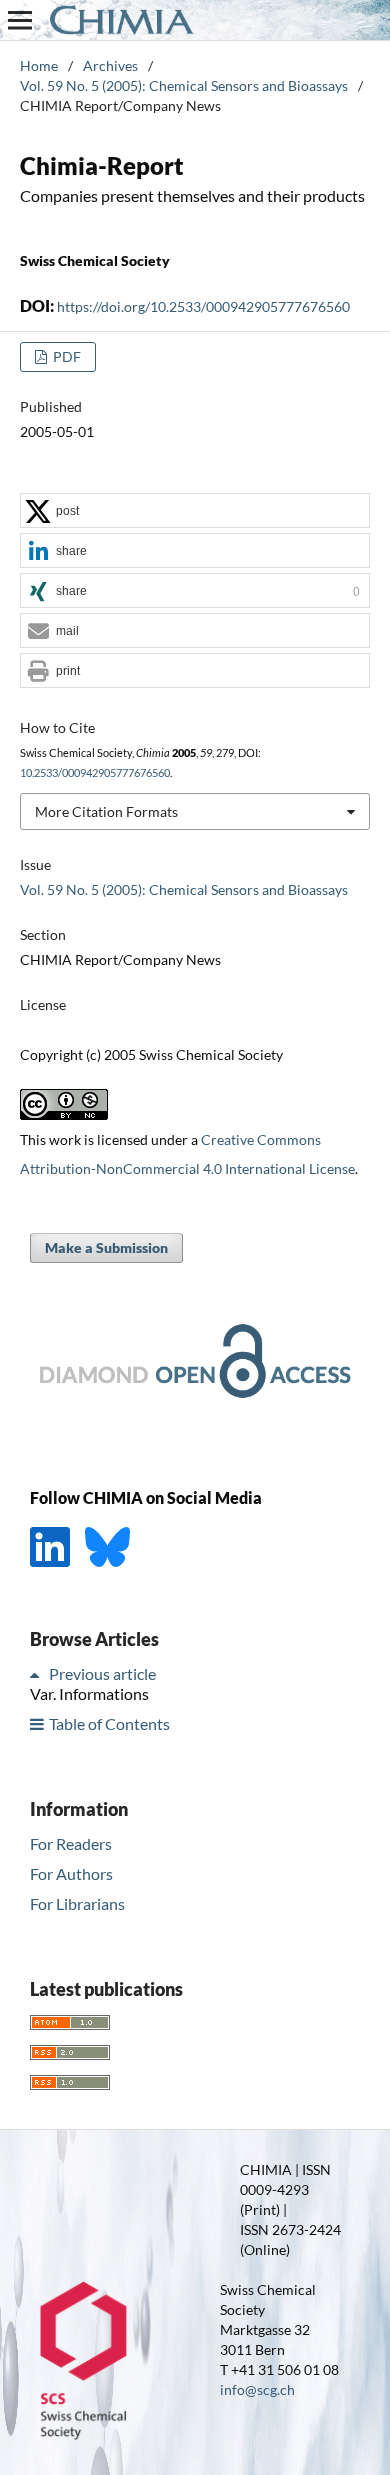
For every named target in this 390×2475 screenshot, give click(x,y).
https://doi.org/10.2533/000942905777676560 (203, 306)
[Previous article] (38, 1673)
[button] (195, 511)
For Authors (71, 1873)
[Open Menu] (20, 20)
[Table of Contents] (38, 1723)
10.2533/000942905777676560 (95, 773)
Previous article (102, 1673)
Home (39, 65)
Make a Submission (106, 1247)
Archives (110, 65)
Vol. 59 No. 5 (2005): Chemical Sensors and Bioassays (184, 85)
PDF (65, 356)
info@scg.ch (257, 2389)
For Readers (71, 1843)
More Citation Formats (106, 811)
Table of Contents (109, 1723)
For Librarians (77, 1903)
